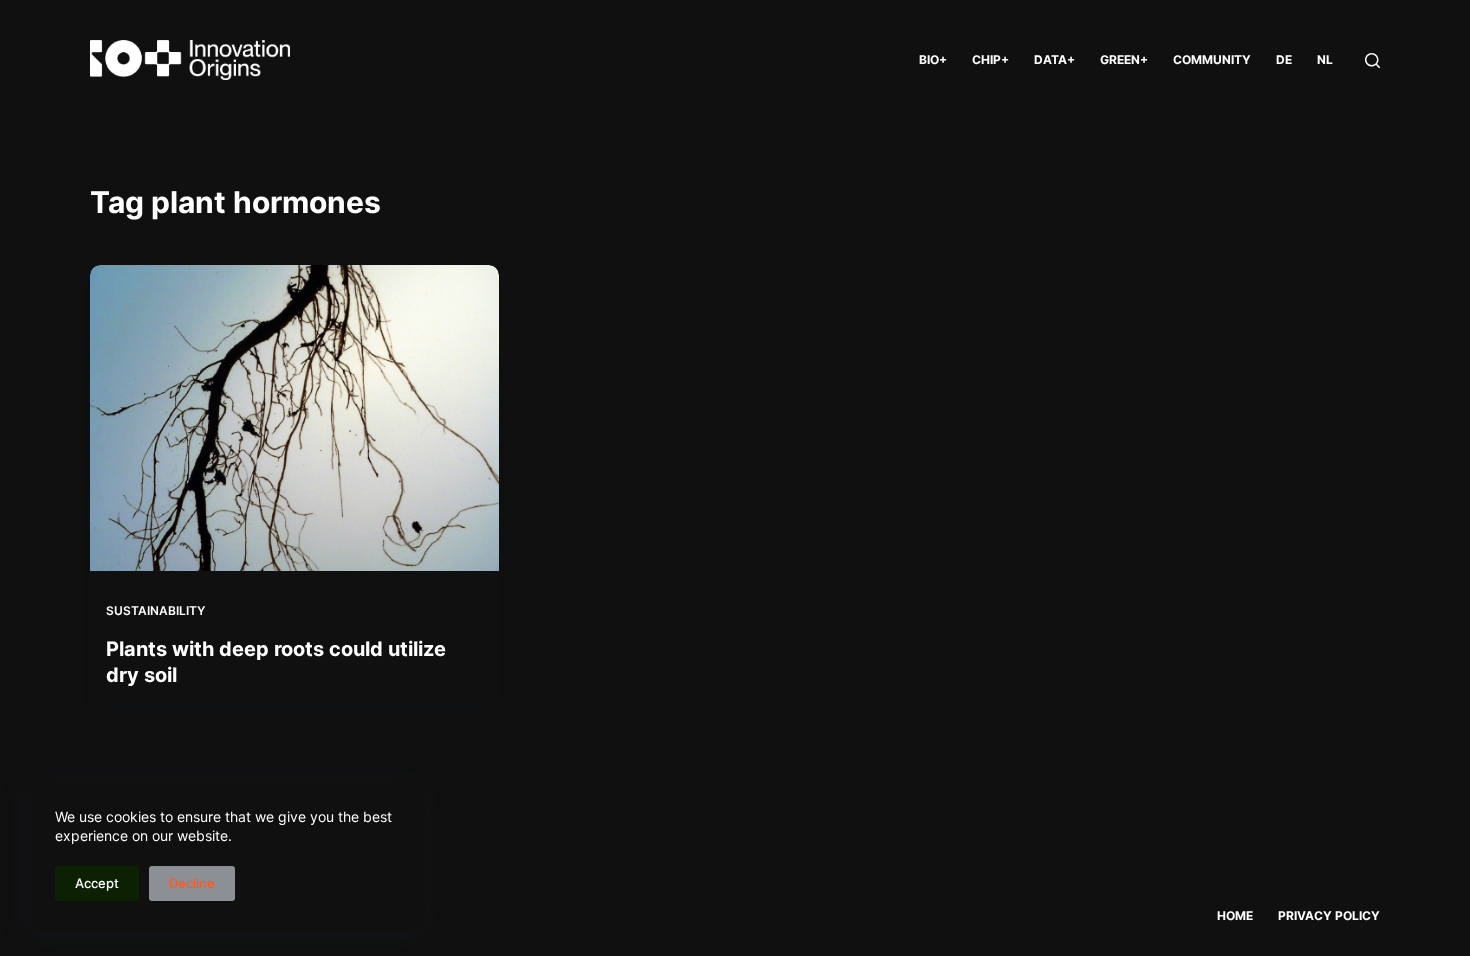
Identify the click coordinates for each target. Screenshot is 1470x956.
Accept (97, 883)
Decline (192, 883)
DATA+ (1054, 59)
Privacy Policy (1329, 915)
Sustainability (155, 610)
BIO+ (933, 59)
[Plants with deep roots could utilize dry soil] (294, 418)
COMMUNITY (1212, 59)
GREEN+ (1124, 59)
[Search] (1372, 60)
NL (1325, 59)
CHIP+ (990, 59)
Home (1235, 915)
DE (1284, 59)
